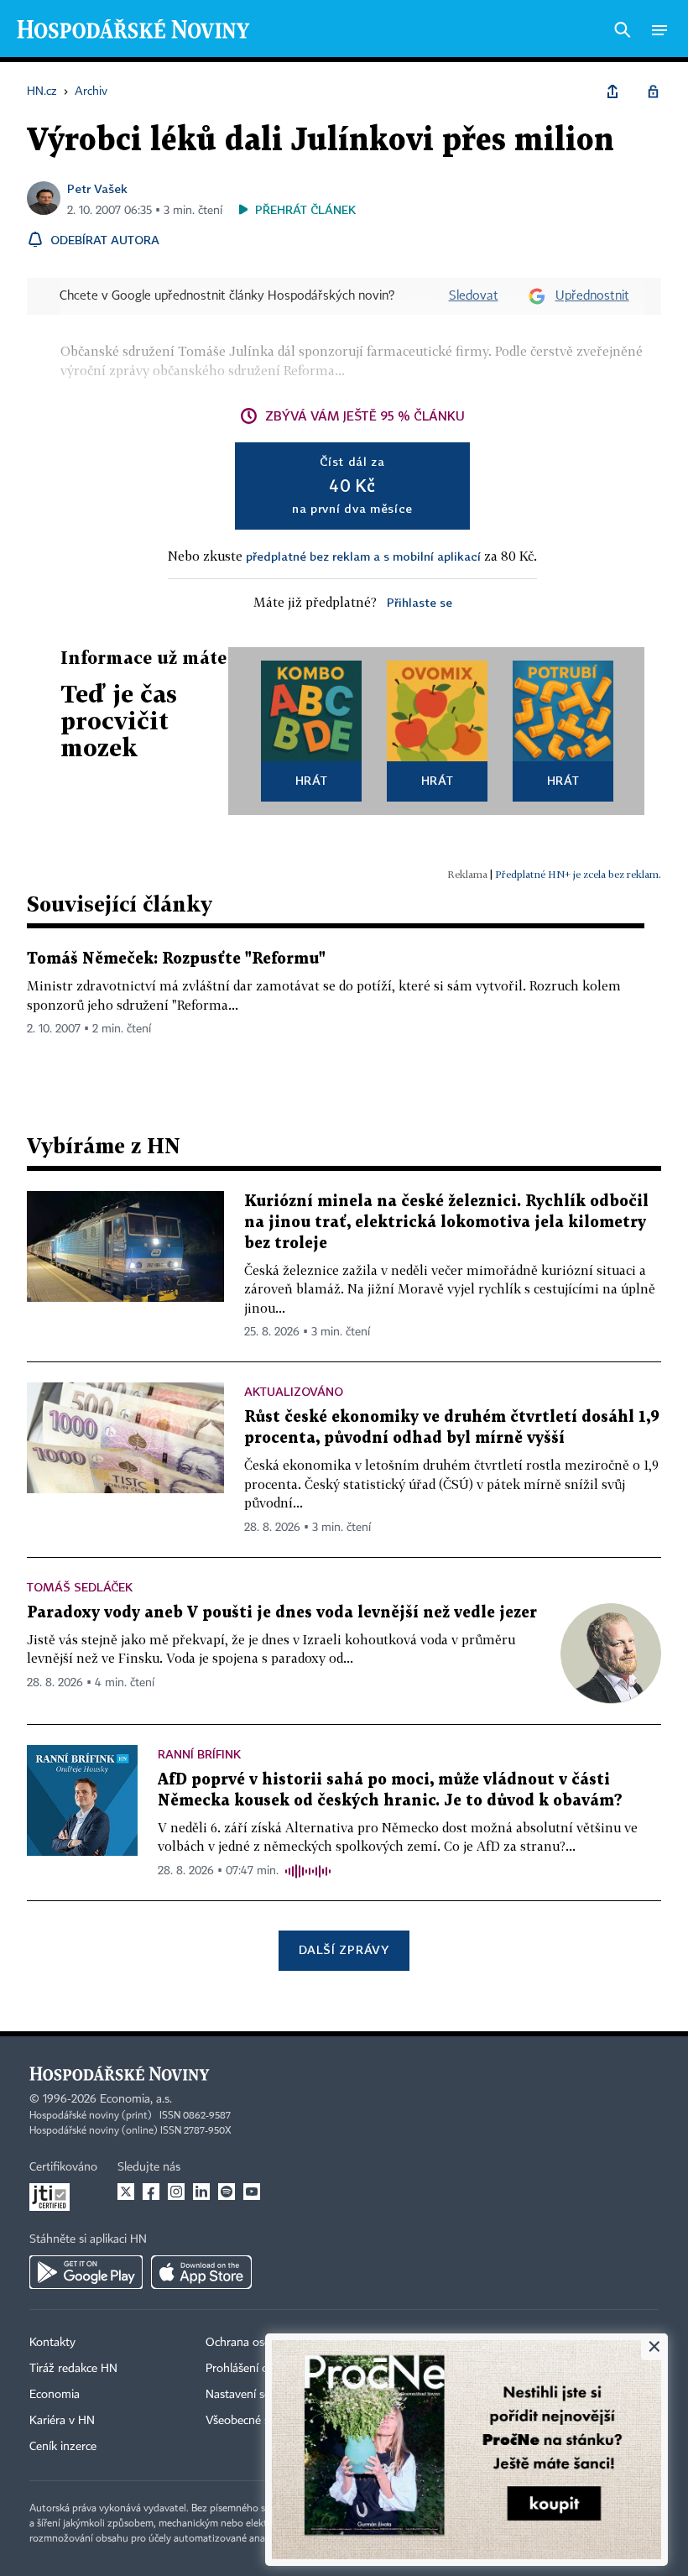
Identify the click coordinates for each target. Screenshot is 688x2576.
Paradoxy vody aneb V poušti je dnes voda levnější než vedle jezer (282, 1613)
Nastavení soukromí (256, 2395)
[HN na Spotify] (227, 2192)
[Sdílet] (612, 91)
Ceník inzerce (63, 2447)
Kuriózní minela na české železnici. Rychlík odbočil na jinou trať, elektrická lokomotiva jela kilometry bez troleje (446, 1223)
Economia (55, 2395)
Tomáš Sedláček (80, 1587)
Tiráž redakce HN (73, 2369)
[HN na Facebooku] (151, 2192)
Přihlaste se (420, 602)
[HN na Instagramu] (176, 2192)
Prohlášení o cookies (258, 2369)
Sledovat (474, 296)
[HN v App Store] (201, 2272)
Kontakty (52, 2343)
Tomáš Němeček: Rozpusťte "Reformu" (176, 959)
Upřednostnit (592, 296)
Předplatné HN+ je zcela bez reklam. (578, 874)
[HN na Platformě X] (126, 2192)
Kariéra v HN (62, 2421)
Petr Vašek (97, 188)
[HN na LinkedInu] (201, 2192)
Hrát (312, 780)
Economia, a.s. (136, 2099)
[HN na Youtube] (252, 2192)
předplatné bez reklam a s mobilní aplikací (363, 556)
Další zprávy (344, 1949)
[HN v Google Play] (86, 2272)
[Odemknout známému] (653, 91)
